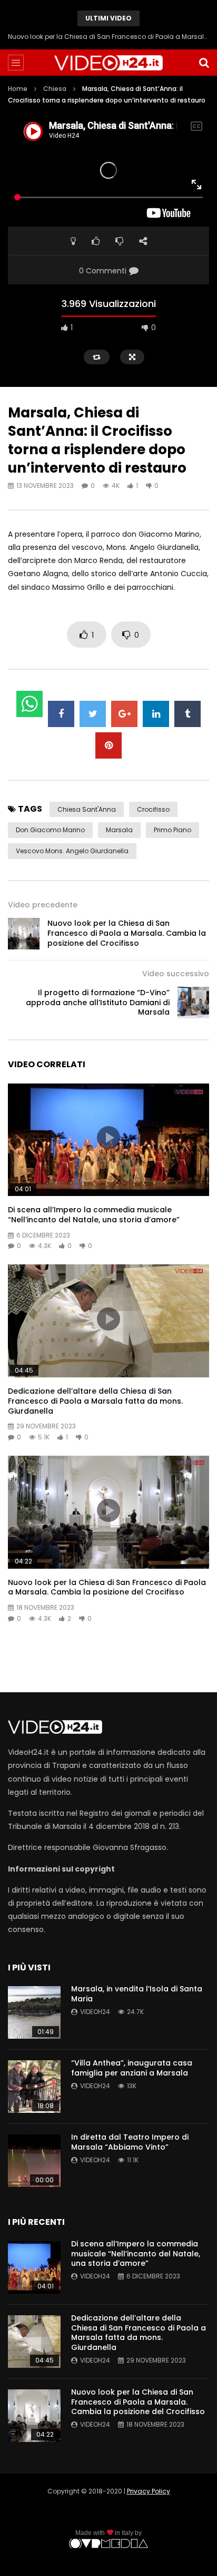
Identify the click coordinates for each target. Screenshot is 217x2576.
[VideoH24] (108, 63)
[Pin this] (108, 745)
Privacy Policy (149, 2491)
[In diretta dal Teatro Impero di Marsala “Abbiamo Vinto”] (34, 2161)
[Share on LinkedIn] (156, 714)
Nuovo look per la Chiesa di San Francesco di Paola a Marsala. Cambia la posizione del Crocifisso (108, 37)
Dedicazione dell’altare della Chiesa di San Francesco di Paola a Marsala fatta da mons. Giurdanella (95, 1401)
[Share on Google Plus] (124, 714)
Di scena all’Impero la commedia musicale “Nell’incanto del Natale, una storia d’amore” (94, 1215)
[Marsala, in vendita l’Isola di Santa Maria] (34, 2012)
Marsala (119, 830)
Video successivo (176, 974)
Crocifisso (153, 809)
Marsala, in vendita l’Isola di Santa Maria (137, 1994)
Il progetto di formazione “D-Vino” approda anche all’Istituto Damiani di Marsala (98, 1003)
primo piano (172, 830)
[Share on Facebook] (61, 714)
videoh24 (95, 2012)
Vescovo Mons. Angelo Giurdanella (72, 851)
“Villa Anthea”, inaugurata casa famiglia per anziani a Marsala (132, 2068)
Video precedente (43, 905)
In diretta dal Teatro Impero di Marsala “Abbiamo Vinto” (130, 2142)
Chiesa (55, 89)
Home (18, 89)
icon (108, 1138)
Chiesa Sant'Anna (87, 809)
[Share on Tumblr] (188, 714)
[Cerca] (204, 63)
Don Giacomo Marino (50, 830)
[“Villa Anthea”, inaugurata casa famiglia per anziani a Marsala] (34, 2087)
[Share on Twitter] (93, 714)
